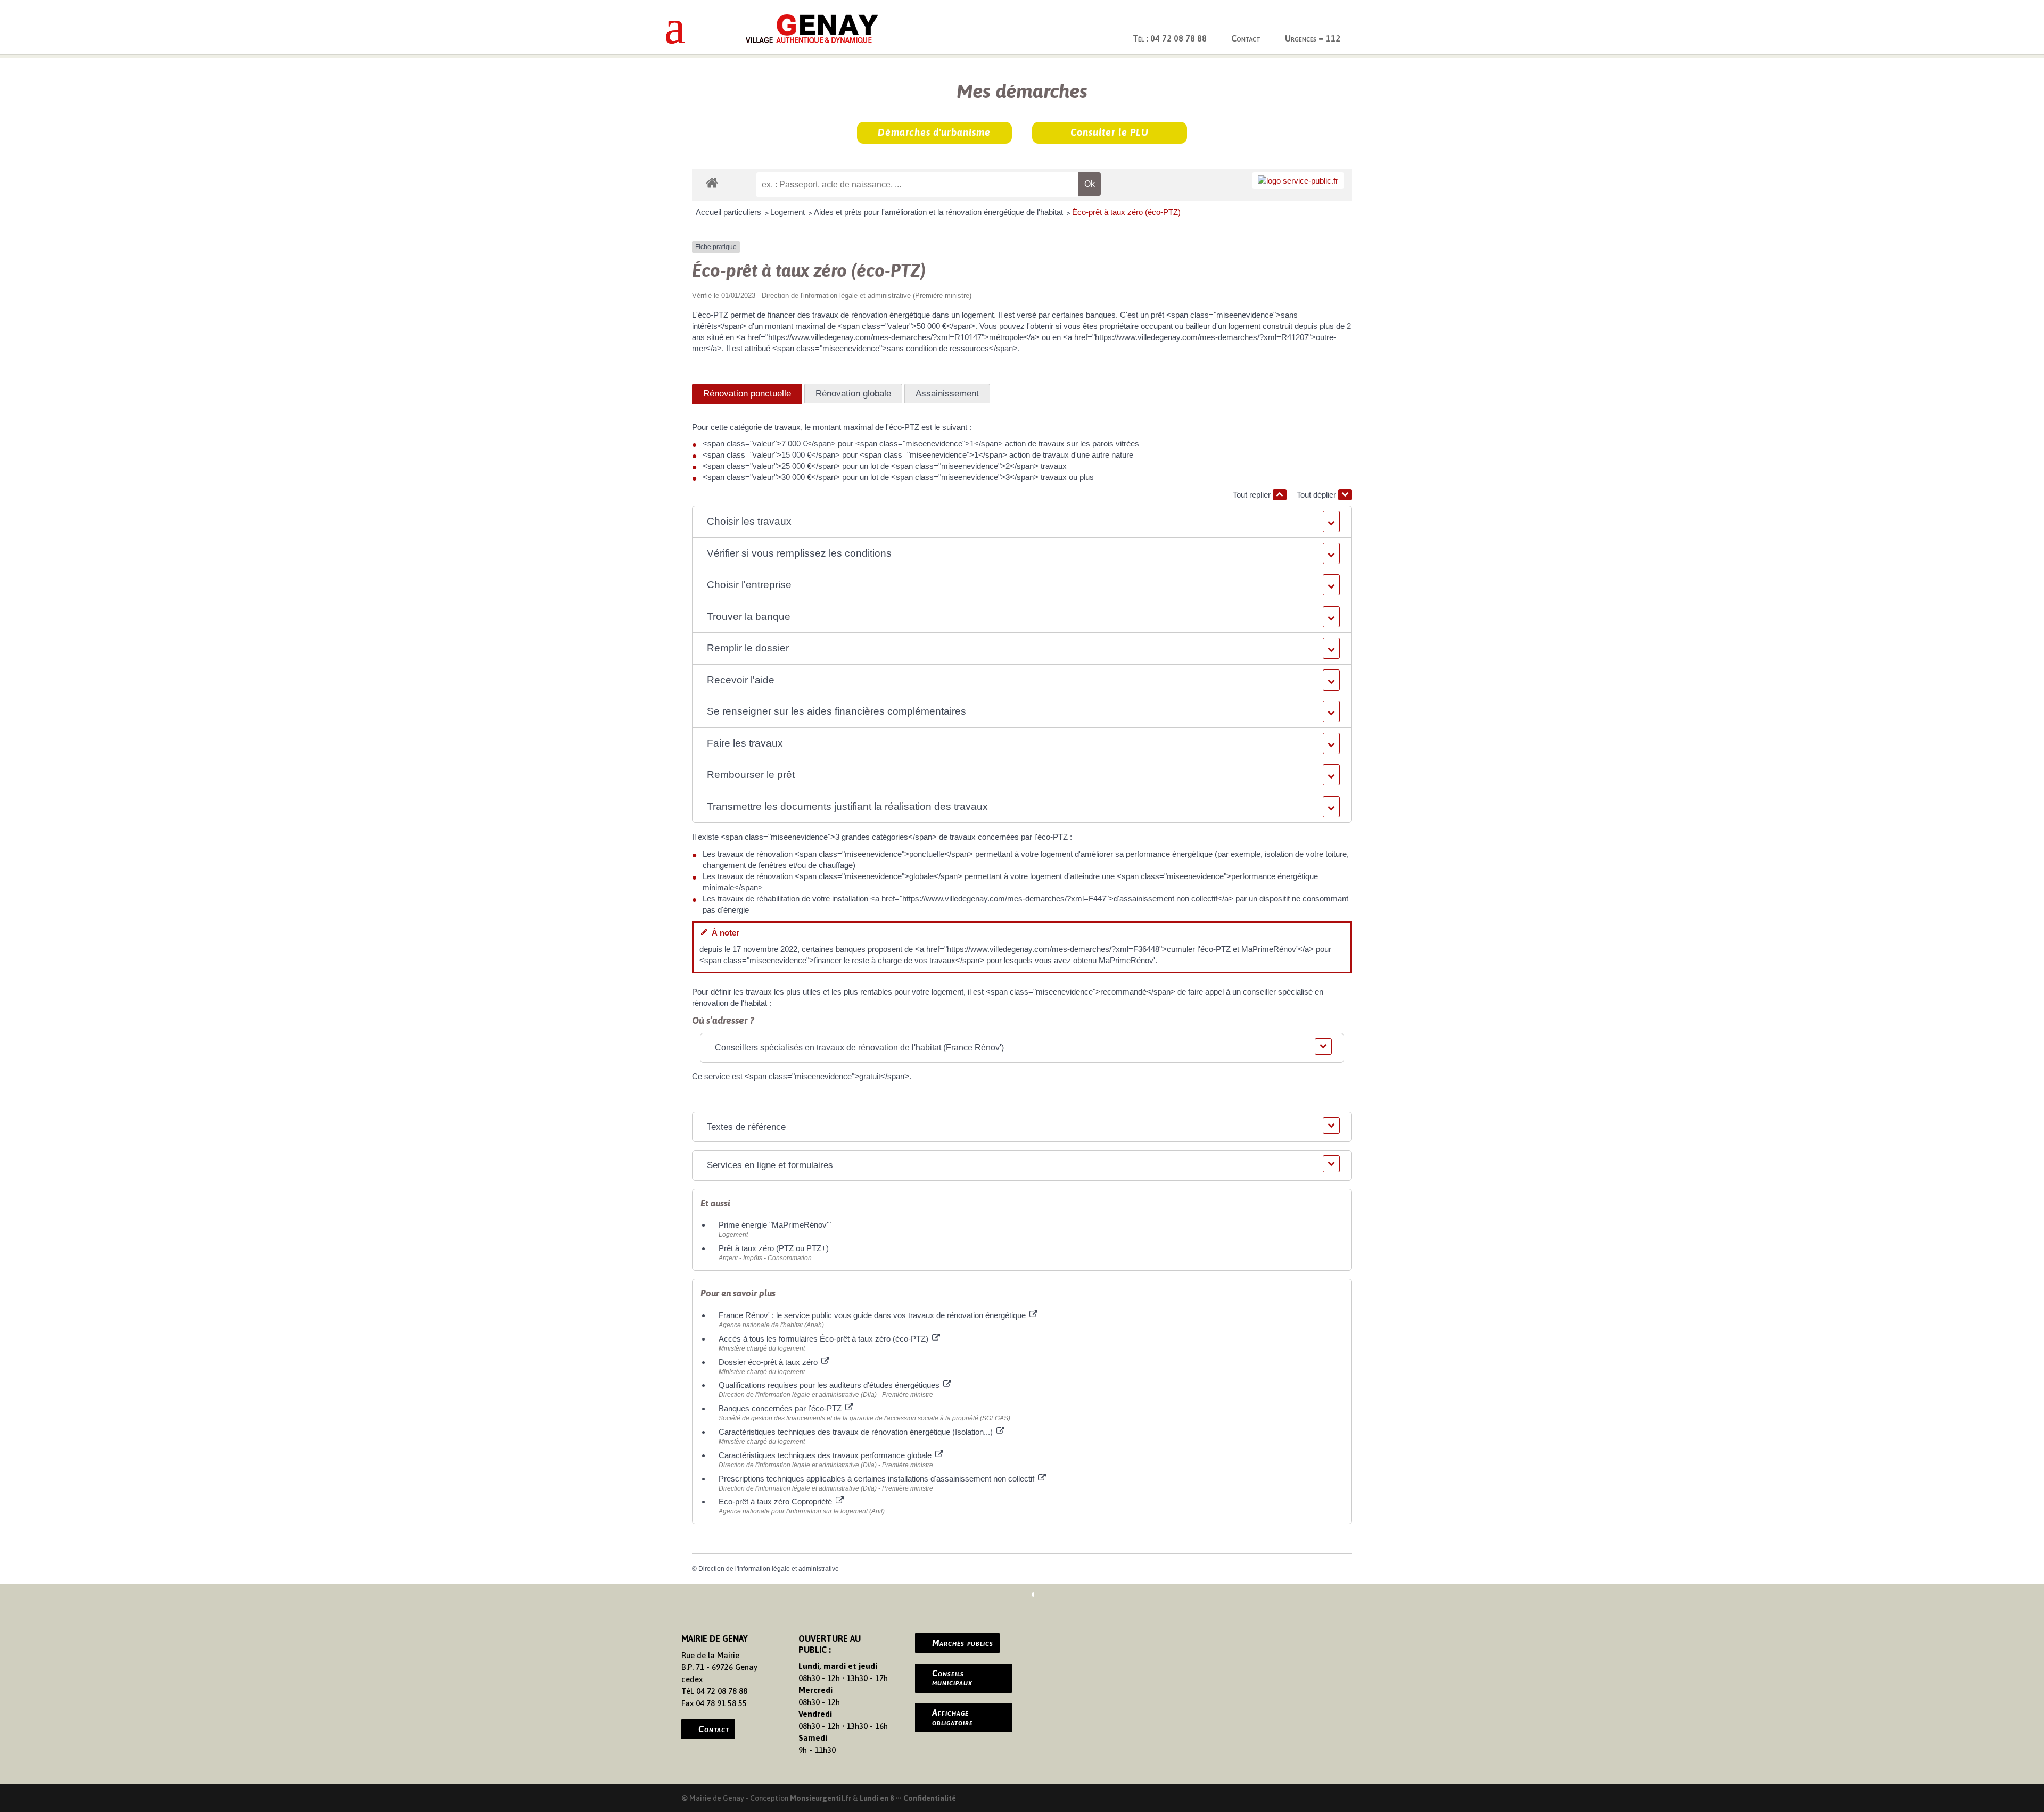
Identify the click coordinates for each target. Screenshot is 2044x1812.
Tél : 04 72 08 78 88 (1170, 38)
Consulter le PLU (1110, 132)
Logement (789, 212)
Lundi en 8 (877, 1798)
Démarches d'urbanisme (934, 132)
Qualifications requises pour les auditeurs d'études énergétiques (830, 1385)
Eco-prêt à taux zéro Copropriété (776, 1501)
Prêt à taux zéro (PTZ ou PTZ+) (774, 1248)
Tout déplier (1317, 495)
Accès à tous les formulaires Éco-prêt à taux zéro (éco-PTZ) (825, 1339)
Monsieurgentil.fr (821, 1798)
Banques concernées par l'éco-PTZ (781, 1408)
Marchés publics (963, 1643)
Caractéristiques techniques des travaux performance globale (826, 1455)
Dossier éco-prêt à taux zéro (769, 1362)
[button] (1022, 522)
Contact (1246, 38)
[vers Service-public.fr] (1298, 181)
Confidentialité (930, 1798)
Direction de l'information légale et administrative (769, 1569)
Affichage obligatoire (953, 1717)
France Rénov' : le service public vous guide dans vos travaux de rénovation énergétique (873, 1315)
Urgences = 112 (1313, 38)
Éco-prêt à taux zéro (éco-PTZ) (1126, 212)
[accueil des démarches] (712, 182)
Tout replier (1253, 495)
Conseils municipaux (952, 1678)
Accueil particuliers (730, 212)
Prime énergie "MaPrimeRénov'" (776, 1225)
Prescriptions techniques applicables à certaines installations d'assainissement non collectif (877, 1479)
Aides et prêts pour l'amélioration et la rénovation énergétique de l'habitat (939, 212)
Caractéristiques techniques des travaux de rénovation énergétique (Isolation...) (857, 1432)
